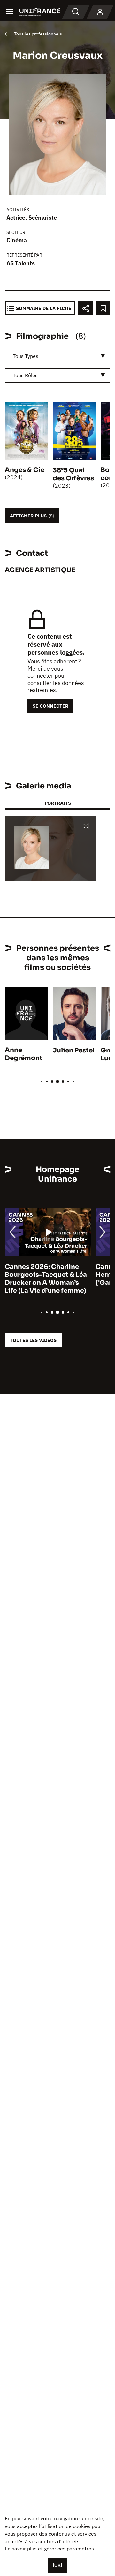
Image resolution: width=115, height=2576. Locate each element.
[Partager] (85, 308)
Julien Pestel (74, 1050)
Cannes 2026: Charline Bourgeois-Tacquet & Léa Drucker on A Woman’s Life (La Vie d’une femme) (46, 1279)
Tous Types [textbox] (26, 356)
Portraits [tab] (58, 803)
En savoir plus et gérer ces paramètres (49, 2549)
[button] (86, 827)
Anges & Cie (25, 470)
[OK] (57, 2565)
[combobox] (57, 356)
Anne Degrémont (24, 1054)
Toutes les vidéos (33, 1340)
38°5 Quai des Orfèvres (73, 474)
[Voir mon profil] (100, 12)
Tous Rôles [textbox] (25, 375)
